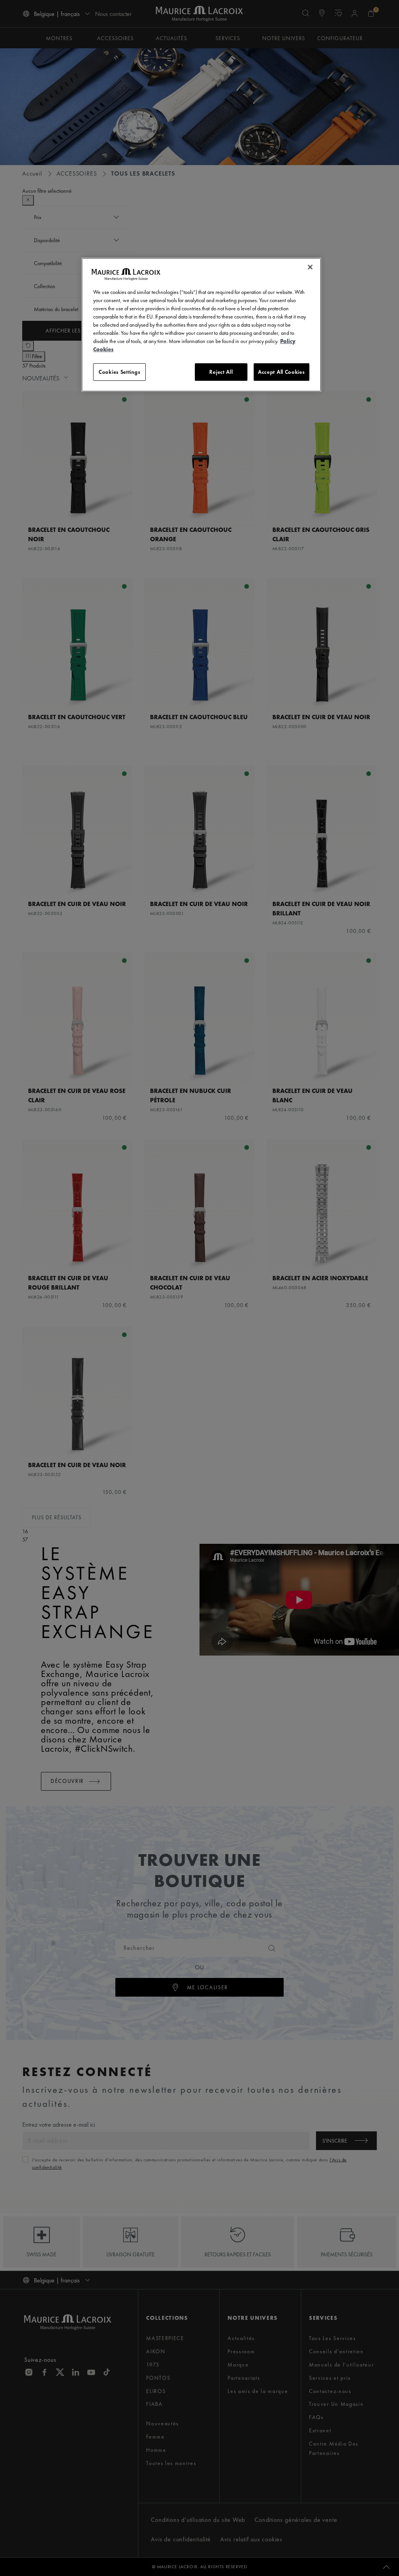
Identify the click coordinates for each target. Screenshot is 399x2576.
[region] (201, 325)
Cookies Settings (119, 372)
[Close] (310, 267)
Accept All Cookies (282, 372)
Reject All (221, 372)
